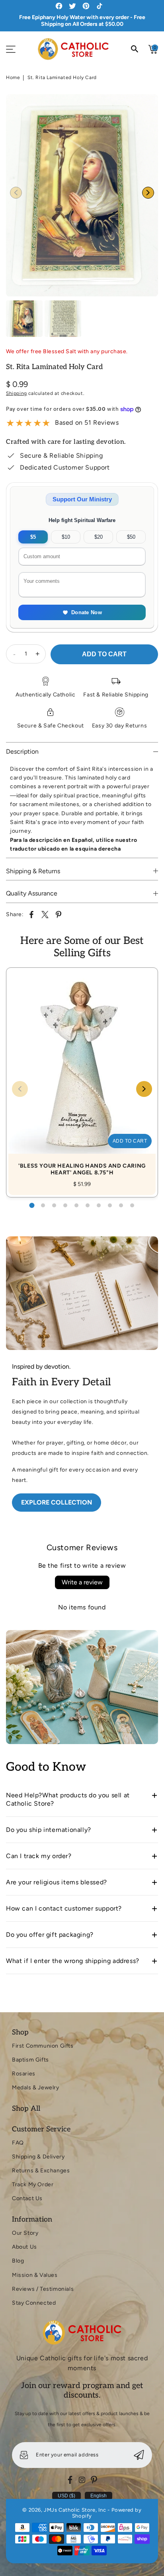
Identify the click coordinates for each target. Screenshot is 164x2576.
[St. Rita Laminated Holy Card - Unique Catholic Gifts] (82, 195)
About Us (24, 2247)
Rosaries (24, 2074)
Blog (18, 2261)
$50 (131, 537)
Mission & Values (35, 2275)
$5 (33, 537)
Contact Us (27, 2198)
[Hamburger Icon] (11, 49)
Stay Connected (34, 2303)
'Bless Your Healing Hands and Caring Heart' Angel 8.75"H (82, 1074)
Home (13, 77)
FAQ (18, 2143)
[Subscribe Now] (139, 2455)
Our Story (25, 2233)
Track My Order (33, 2184)
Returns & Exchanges (41, 2171)
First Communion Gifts (43, 2046)
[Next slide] (148, 193)
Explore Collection (57, 1502)
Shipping (17, 393)
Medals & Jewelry (36, 2088)
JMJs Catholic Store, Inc (75, 2510)
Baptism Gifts (30, 2060)
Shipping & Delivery (38, 2157)
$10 (66, 537)
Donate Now (87, 612)
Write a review (82, 1582)
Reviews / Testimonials (43, 2289)
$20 (99, 537)
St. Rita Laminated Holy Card (62, 77)
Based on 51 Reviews (87, 423)
